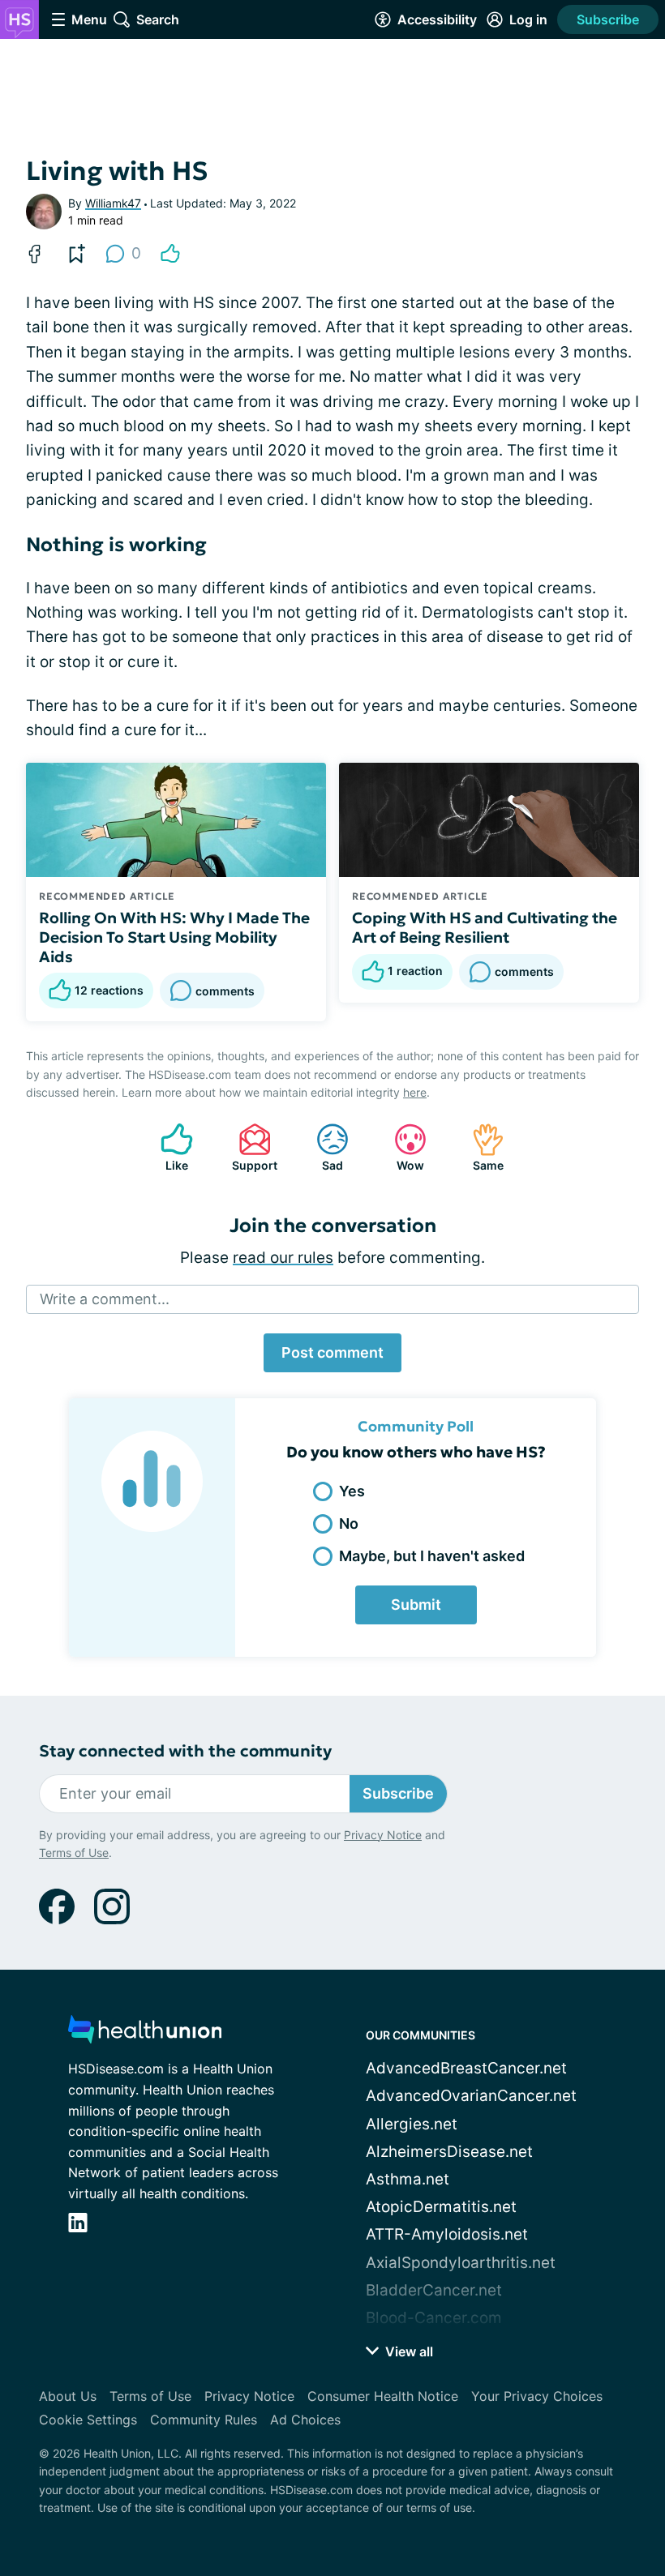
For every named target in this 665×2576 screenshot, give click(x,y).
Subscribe (608, 19)
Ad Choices (305, 2420)
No (349, 1523)
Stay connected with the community (185, 1751)
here (415, 1092)
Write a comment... (105, 1299)
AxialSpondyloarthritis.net (461, 2263)
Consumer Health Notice (383, 2396)
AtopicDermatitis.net (441, 2207)
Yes (352, 1491)
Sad (322, 1147)
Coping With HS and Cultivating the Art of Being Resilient (485, 927)
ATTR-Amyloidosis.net (447, 2234)
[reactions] (170, 254)
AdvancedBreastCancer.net (466, 2068)
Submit (416, 1605)
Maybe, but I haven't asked (432, 1556)
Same (480, 1147)
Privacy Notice (383, 1835)
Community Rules (204, 2420)
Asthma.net (408, 2179)
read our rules (283, 1258)
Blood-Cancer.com (434, 2318)
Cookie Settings (88, 2420)
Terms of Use (74, 1853)
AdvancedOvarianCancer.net (471, 2096)
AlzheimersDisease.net (449, 2152)
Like (166, 1147)
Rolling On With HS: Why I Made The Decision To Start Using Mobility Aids (174, 937)
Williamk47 (113, 203)
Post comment (332, 1352)
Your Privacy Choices (537, 2396)
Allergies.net (412, 2124)
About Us (68, 2396)
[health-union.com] (145, 2034)
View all (408, 2351)
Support (250, 1147)
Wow (401, 1147)
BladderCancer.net (434, 2290)
